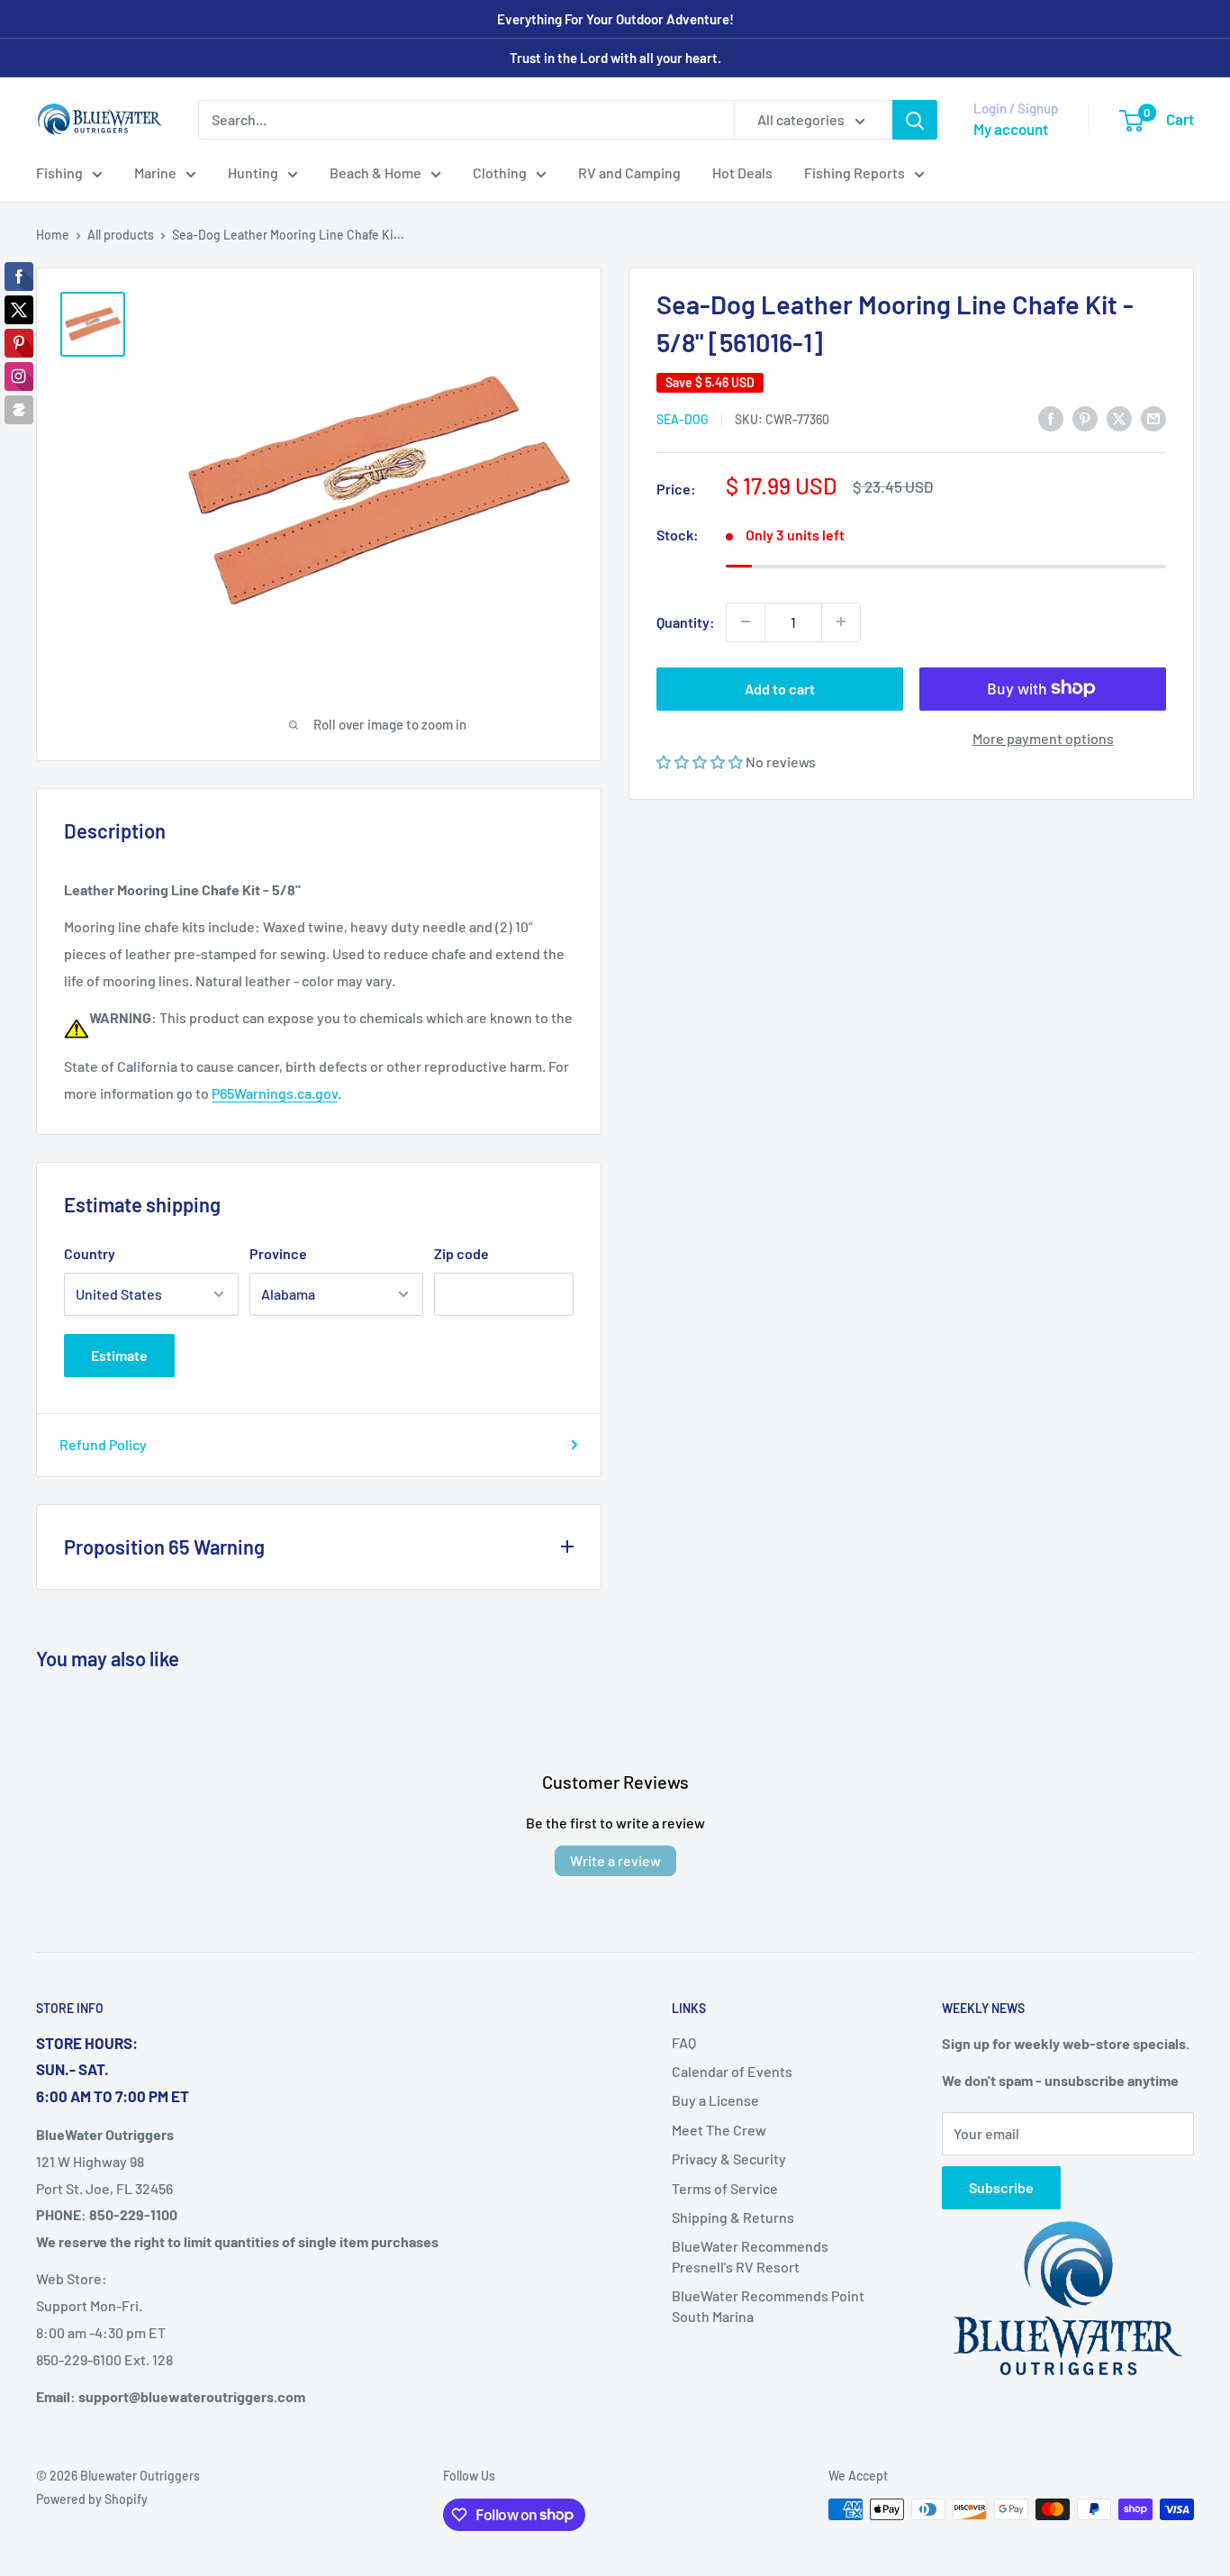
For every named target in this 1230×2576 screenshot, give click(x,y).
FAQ (684, 2042)
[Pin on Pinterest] (1085, 417)
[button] (701, 761)
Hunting (253, 172)
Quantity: (686, 621)
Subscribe (1001, 2187)
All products (121, 235)
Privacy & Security (729, 2159)
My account (1011, 129)
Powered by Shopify (92, 2499)
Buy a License (715, 2100)
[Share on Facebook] (1051, 417)
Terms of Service (725, 2188)
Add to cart (780, 688)
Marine (155, 172)
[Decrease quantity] (746, 621)
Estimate (119, 1355)
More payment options (1043, 737)
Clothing (500, 172)
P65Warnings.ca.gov (275, 1093)
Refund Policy (103, 1444)
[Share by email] (1153, 417)
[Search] (915, 120)
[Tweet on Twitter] (1119, 417)
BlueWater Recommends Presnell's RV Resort (750, 2256)
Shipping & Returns (733, 2217)
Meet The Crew (719, 2130)
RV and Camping (629, 172)
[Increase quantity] (841, 621)
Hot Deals (742, 172)
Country (90, 1253)
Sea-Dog (683, 419)
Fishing (59, 172)
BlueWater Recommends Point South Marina (768, 2305)
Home (53, 235)
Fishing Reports (855, 172)
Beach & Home (375, 172)
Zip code (461, 1253)
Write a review (615, 1860)
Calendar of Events (732, 2071)
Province (278, 1253)
